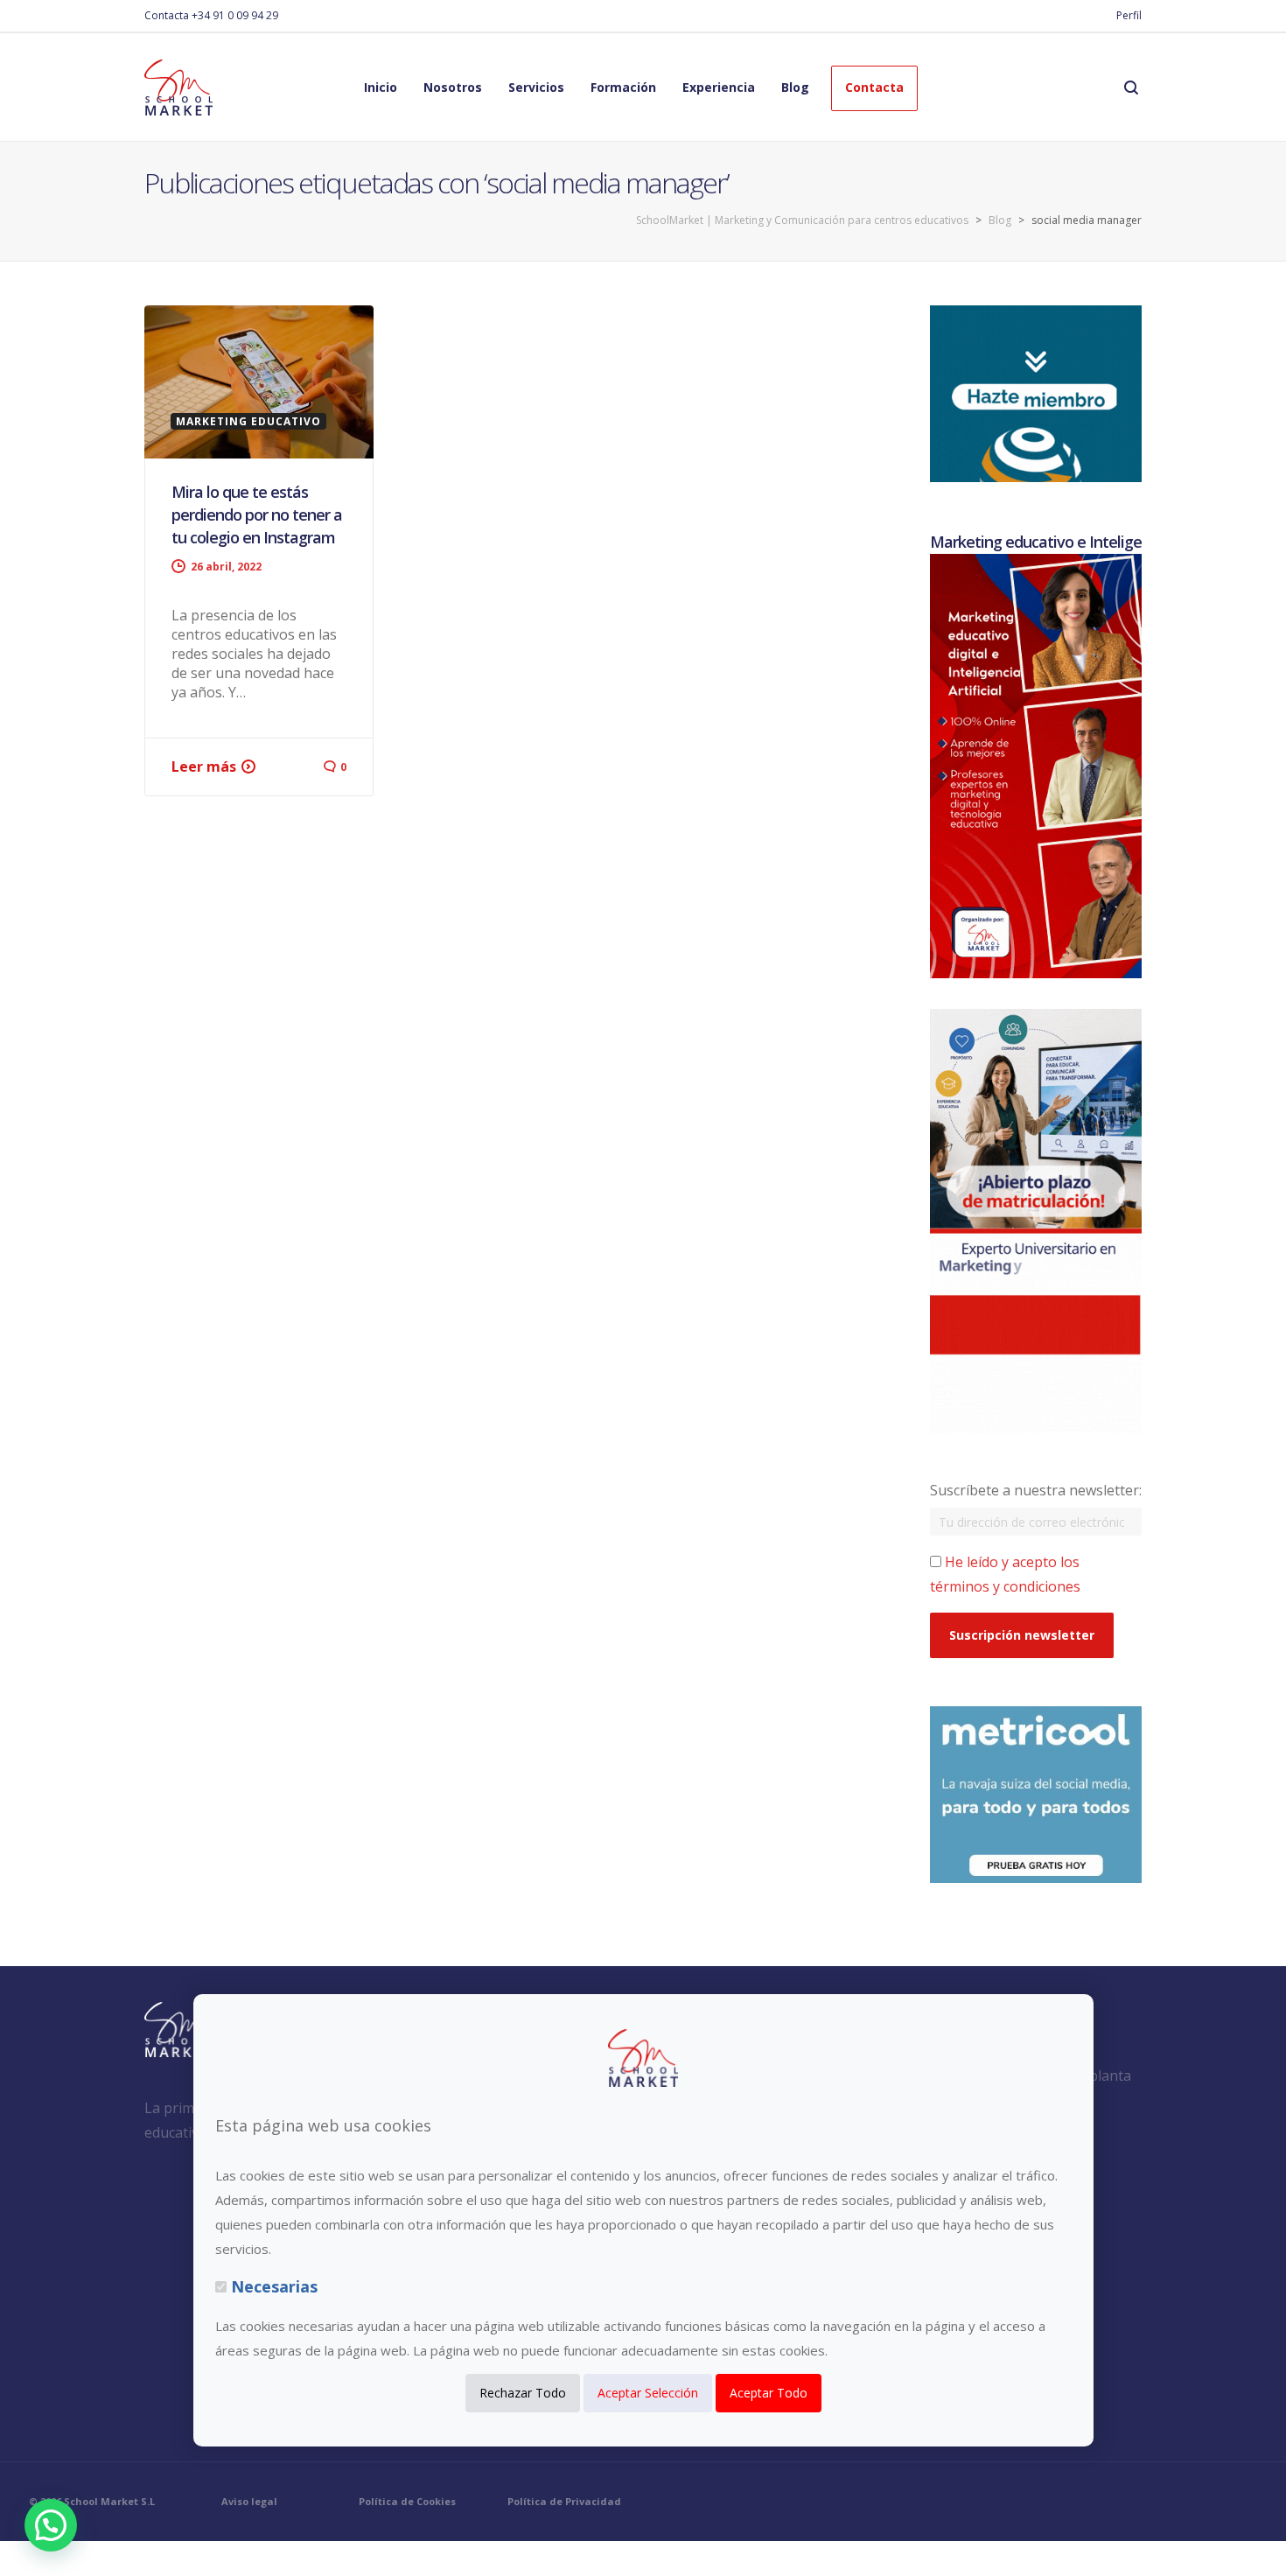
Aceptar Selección (648, 2394)
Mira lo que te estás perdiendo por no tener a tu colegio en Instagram (257, 514)
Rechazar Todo (523, 2394)
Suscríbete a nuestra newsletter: (1036, 1490)
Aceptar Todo (769, 2394)
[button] (51, 2525)
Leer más (204, 766)
